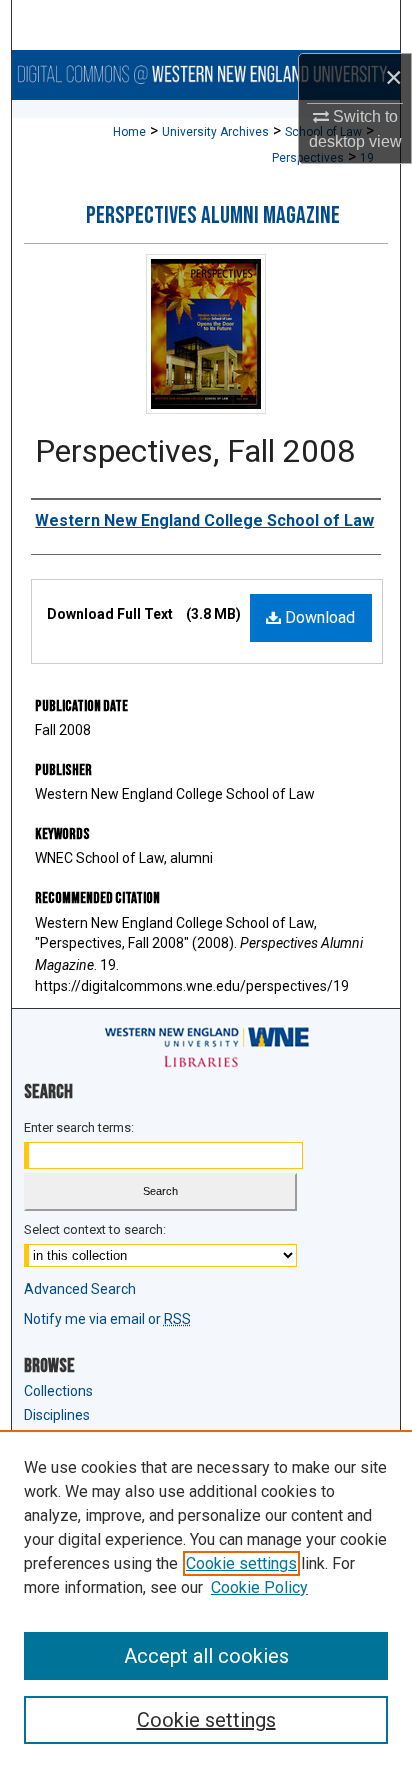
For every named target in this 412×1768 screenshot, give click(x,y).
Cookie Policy (259, 1587)
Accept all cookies (206, 1656)
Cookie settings (241, 1563)
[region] (206, 1599)
